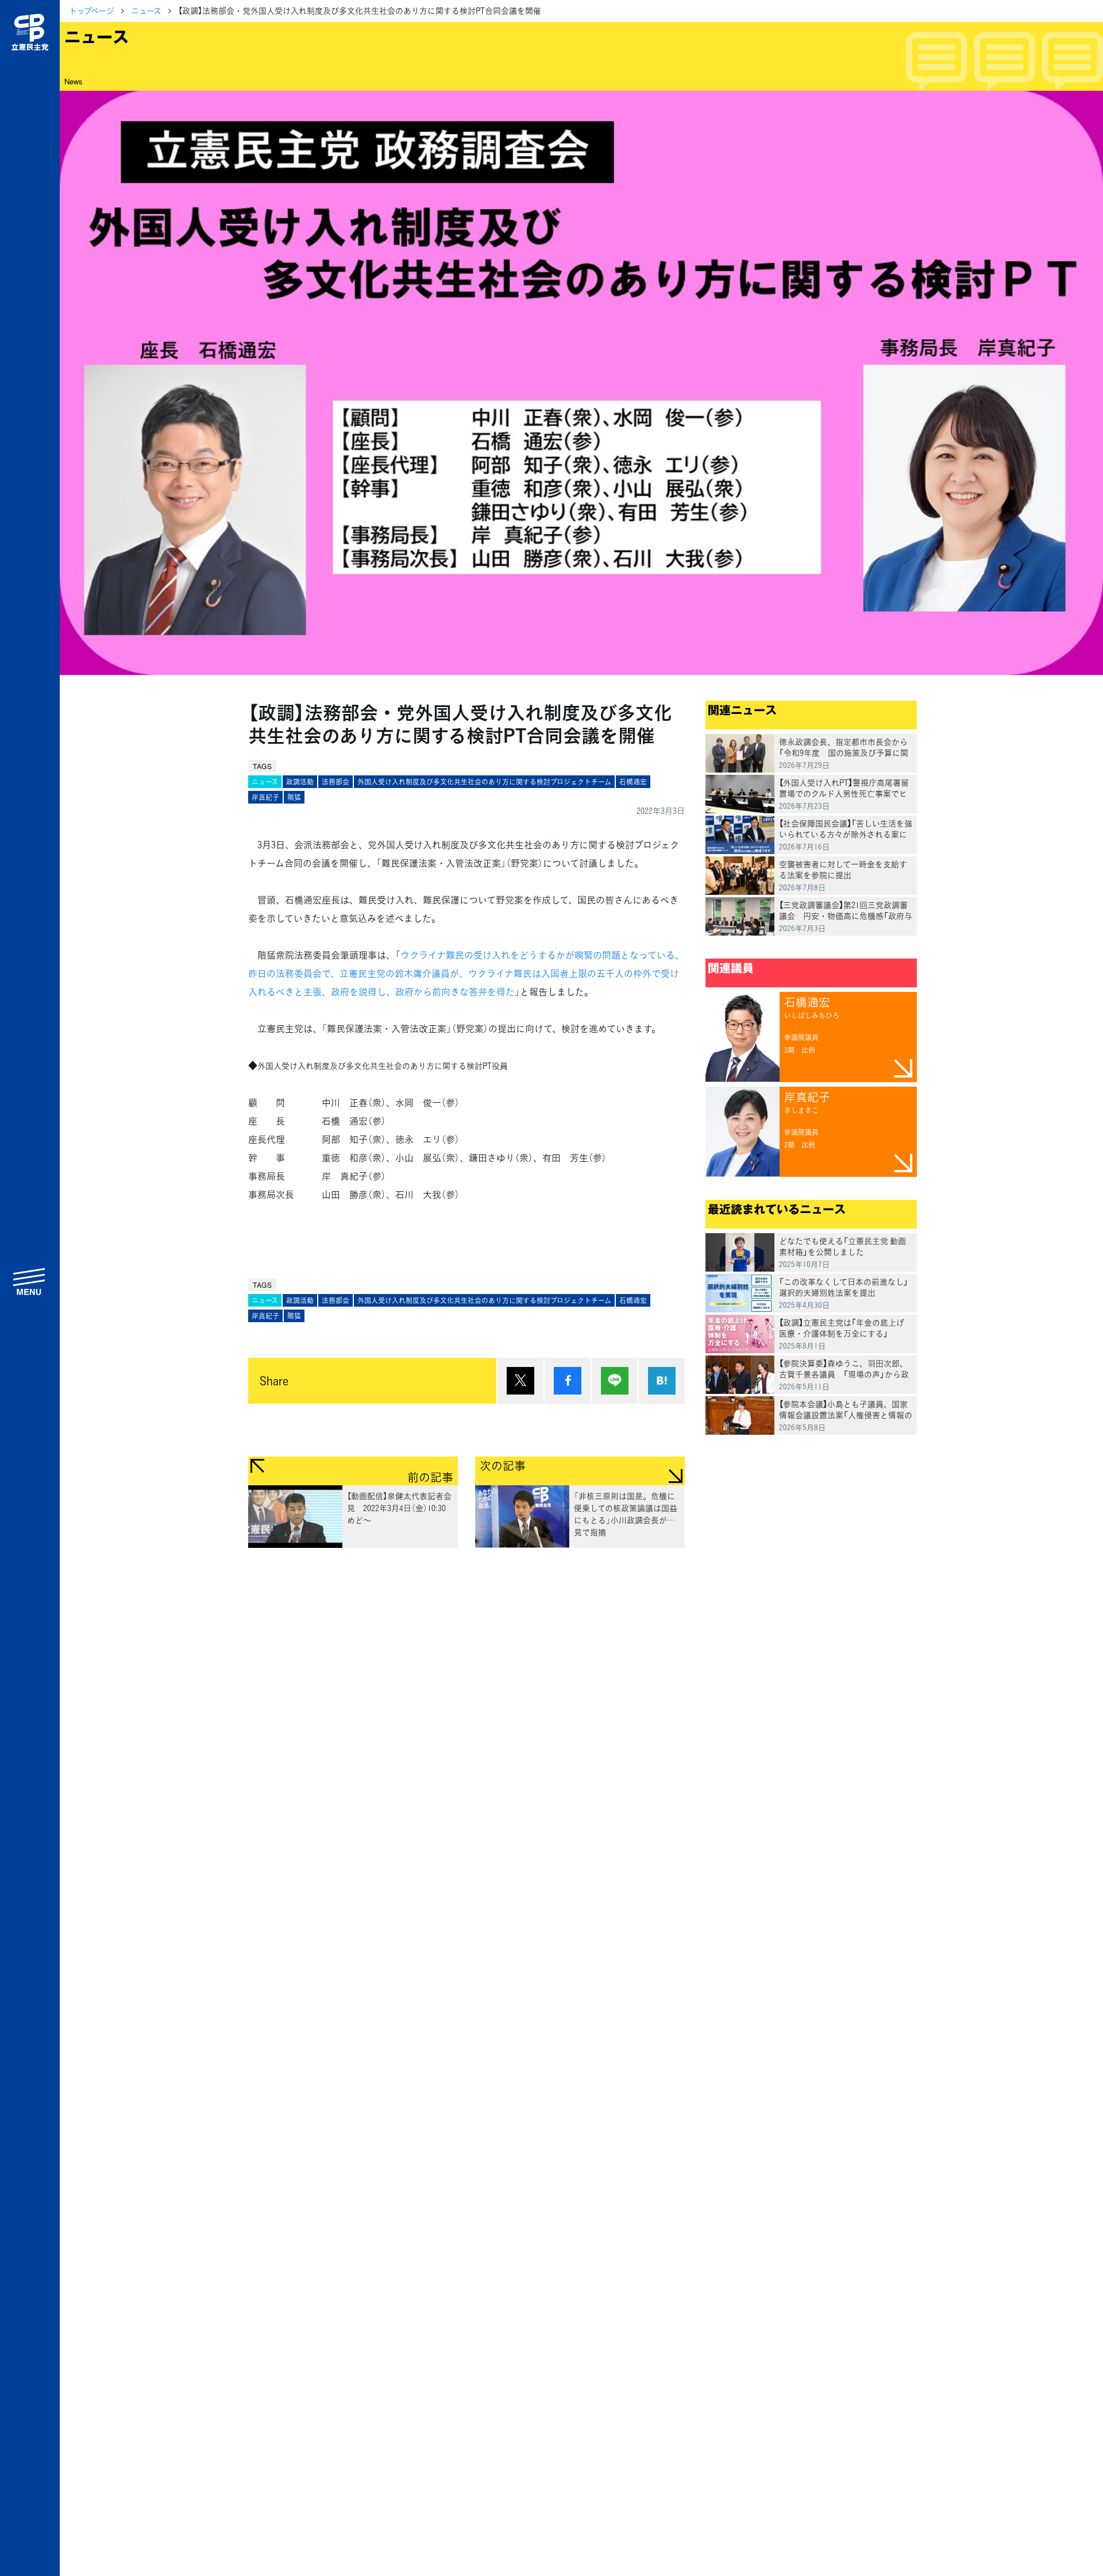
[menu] (30, 1281)
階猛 (294, 797)
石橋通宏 (633, 782)
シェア (568, 1381)
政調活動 (300, 782)
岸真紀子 (265, 797)
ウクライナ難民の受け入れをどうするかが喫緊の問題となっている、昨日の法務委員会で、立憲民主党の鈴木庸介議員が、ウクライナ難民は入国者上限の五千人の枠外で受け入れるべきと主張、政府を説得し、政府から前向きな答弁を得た (466, 973)
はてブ (662, 1381)
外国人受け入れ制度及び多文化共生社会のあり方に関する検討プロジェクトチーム (484, 782)
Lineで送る (615, 1381)
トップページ (92, 10)
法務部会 (335, 782)
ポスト (520, 1381)
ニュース (146, 10)
